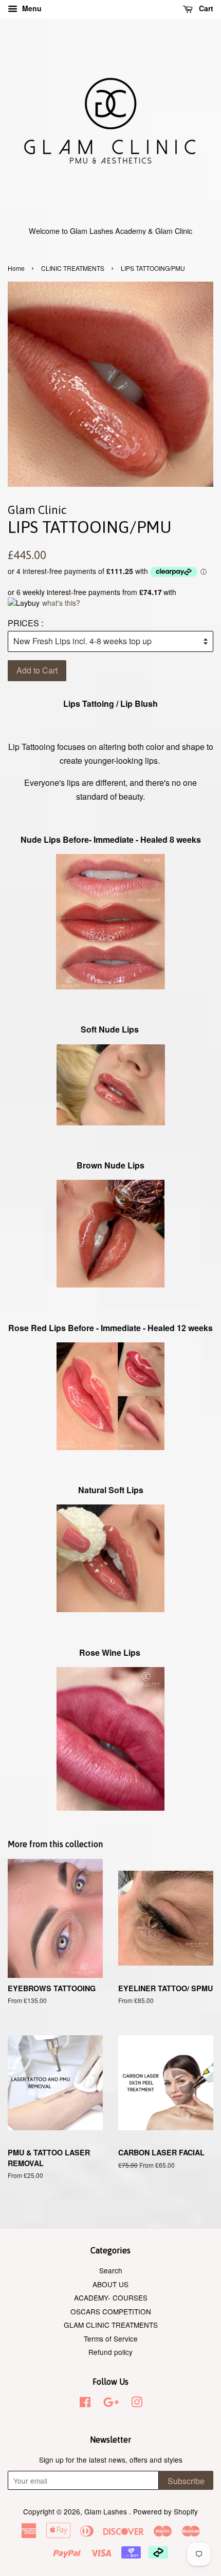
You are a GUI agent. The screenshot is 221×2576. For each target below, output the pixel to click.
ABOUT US (110, 2284)
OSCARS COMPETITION (111, 2311)
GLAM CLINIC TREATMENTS (111, 2325)
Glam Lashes (107, 2511)
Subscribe (186, 2481)
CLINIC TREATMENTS (73, 268)
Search (111, 2270)
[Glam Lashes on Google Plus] (111, 2404)
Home (16, 268)
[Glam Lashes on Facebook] (85, 2404)
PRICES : (25, 623)
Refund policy (110, 2352)
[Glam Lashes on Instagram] (137, 2404)
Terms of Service (111, 2339)
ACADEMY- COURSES (111, 2297)
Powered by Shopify (165, 2511)
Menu (31, 8)
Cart (205, 8)
